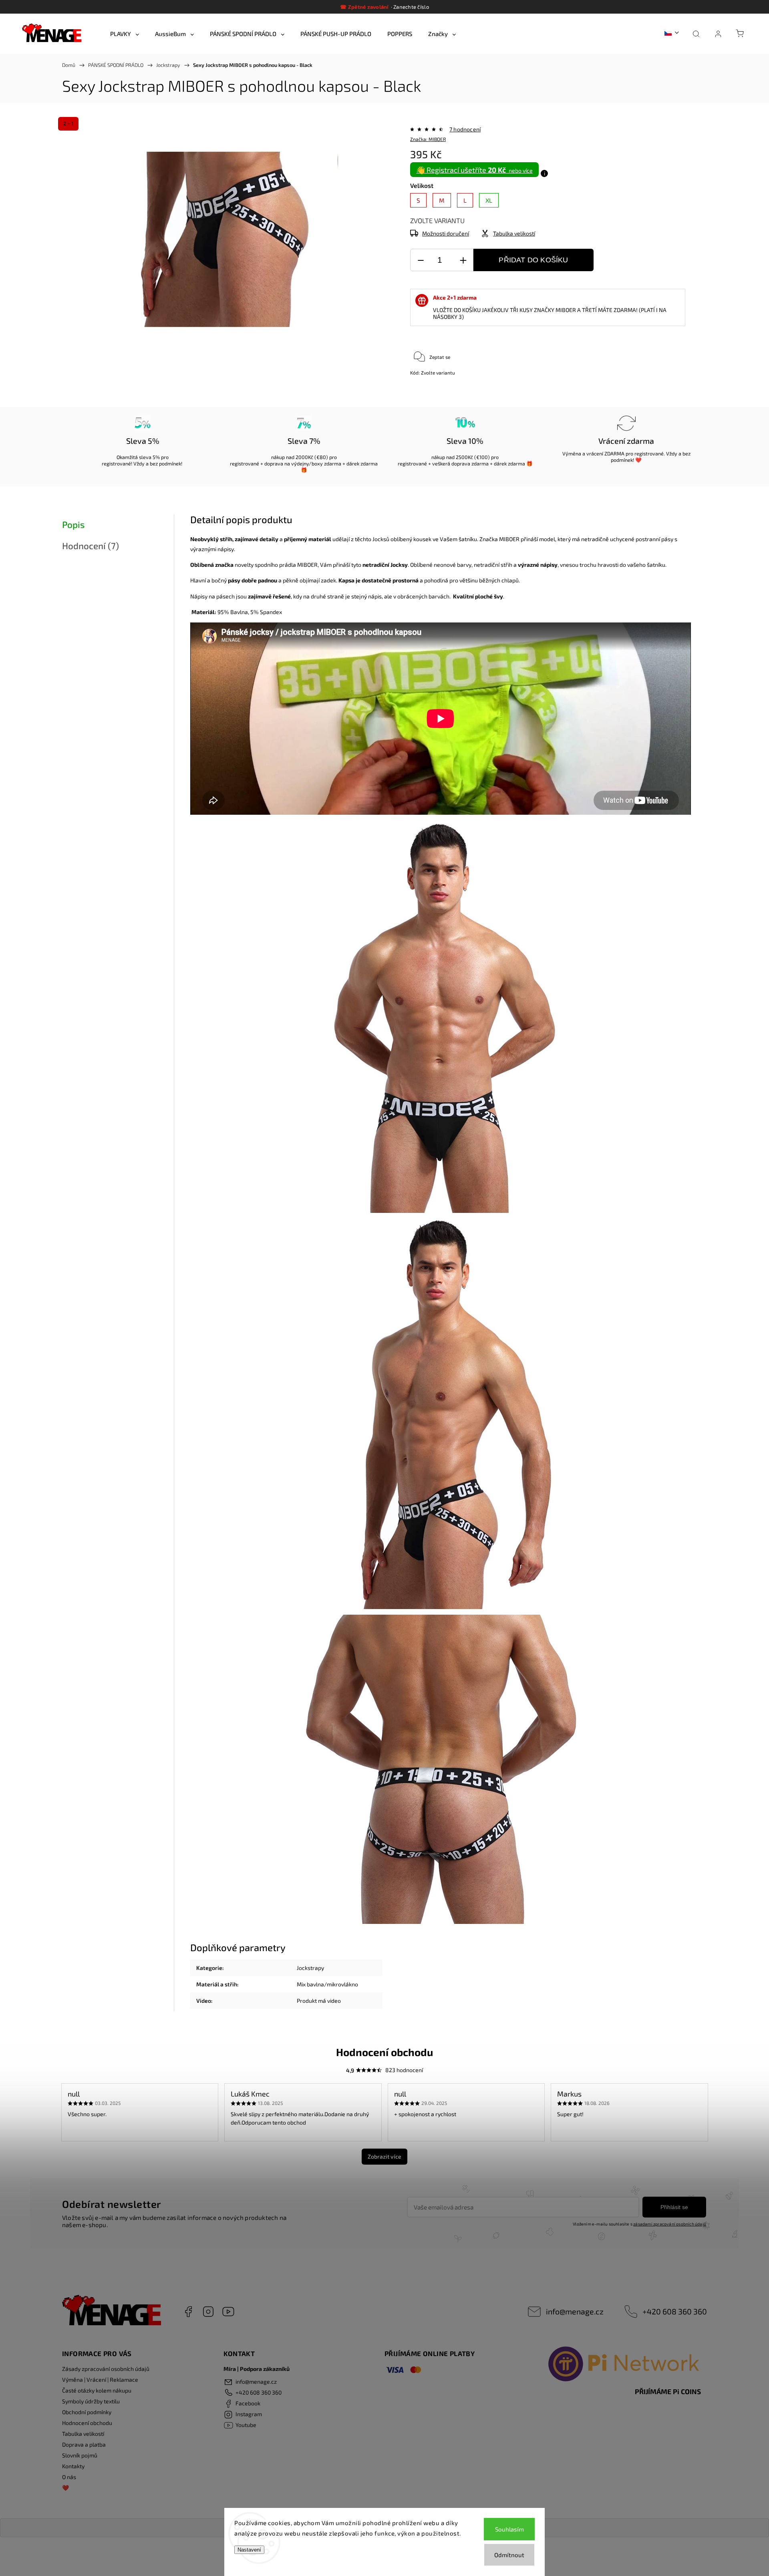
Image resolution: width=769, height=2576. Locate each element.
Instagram (208, 2312)
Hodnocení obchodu (87, 2423)
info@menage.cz (575, 2311)
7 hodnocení (465, 129)
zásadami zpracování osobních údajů (670, 2224)
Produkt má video (319, 2001)
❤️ (65, 2488)
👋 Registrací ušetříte (474, 170)
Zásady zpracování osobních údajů (106, 2369)
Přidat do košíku (533, 260)
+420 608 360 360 (675, 2311)
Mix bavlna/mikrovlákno (327, 1984)
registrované (116, 463)
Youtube (228, 2312)
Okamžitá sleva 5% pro (143, 457)
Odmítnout (509, 2555)
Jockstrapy (310, 1968)
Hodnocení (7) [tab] (91, 546)
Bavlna (239, 612)
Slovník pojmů (80, 2455)
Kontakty (73, 2466)
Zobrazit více (384, 2156)
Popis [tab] (73, 525)
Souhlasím (509, 2529)
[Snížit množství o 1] (421, 260)
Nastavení (249, 2550)
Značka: (428, 139)
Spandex (271, 612)
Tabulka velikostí (83, 2434)
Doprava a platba (84, 2444)
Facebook (188, 2312)
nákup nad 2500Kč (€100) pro (465, 457)
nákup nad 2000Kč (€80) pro (304, 457)
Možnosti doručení (446, 233)
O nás (69, 2477)
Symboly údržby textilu (91, 2401)
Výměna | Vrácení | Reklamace (100, 2380)
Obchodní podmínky (87, 2412)
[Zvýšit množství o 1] (463, 260)
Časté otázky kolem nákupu (97, 2390)
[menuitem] (125, 34)
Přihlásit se (674, 2207)
